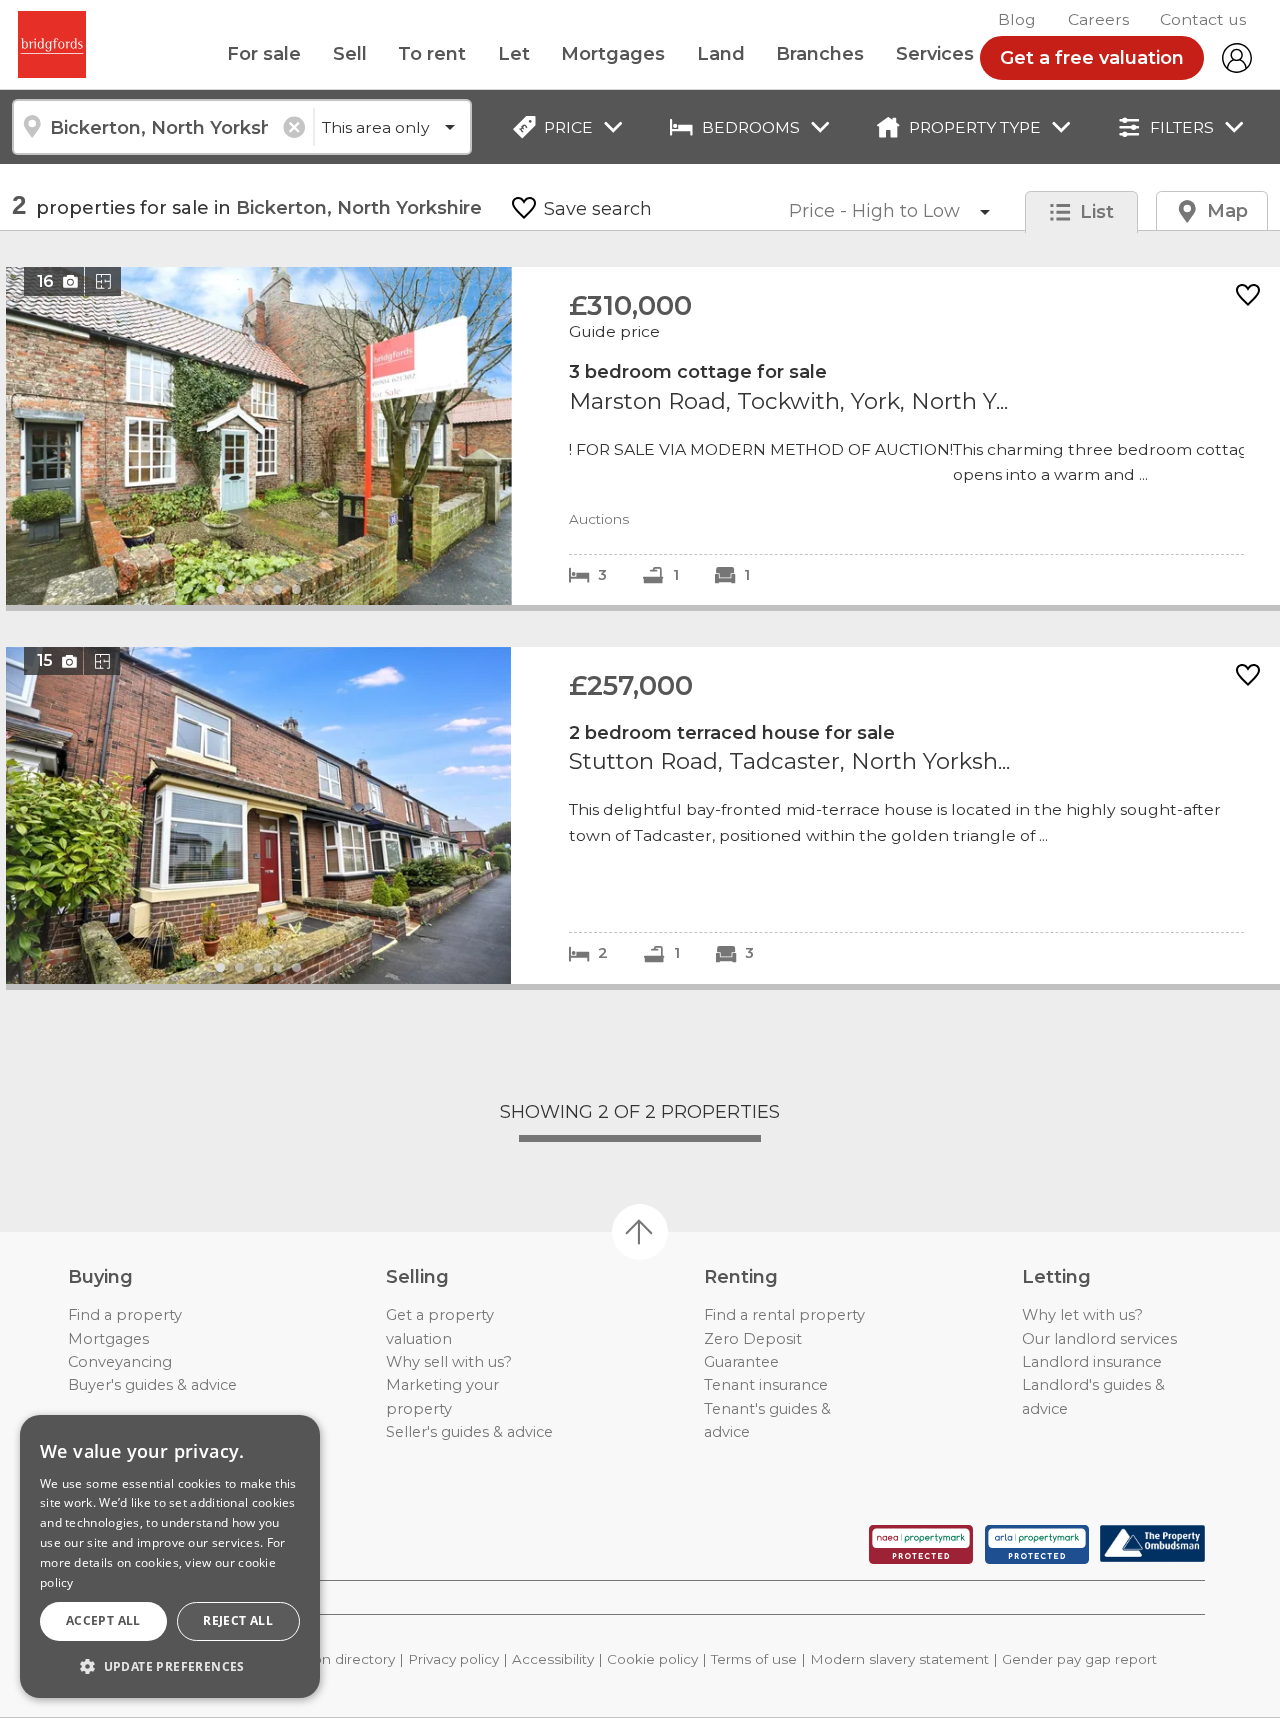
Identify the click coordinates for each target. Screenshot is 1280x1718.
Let (514, 54)
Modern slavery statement (899, 1659)
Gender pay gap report (1079, 1659)
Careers (1098, 19)
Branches (820, 54)
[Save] (1248, 296)
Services (935, 54)
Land (721, 54)
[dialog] (170, 1556)
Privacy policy (453, 1659)
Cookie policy (652, 1659)
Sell (350, 54)
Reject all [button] (238, 1620)
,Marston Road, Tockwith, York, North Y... (643, 436)
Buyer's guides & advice (152, 1385)
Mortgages (613, 54)
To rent (432, 54)
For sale (264, 54)
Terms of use (754, 1659)
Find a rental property (784, 1315)
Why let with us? (1082, 1315)
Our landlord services (1099, 1339)
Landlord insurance (1092, 1362)
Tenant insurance (766, 1385)
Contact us (1203, 19)
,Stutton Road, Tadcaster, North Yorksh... (643, 815)
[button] (170, 1666)
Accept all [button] (103, 1620)
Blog (1017, 19)
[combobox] (162, 127)
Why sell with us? (449, 1362)
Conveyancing (120, 1362)
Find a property (125, 1315)
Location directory (333, 1659)
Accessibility (553, 1659)
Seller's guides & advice (469, 1432)
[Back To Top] (640, 1232)
